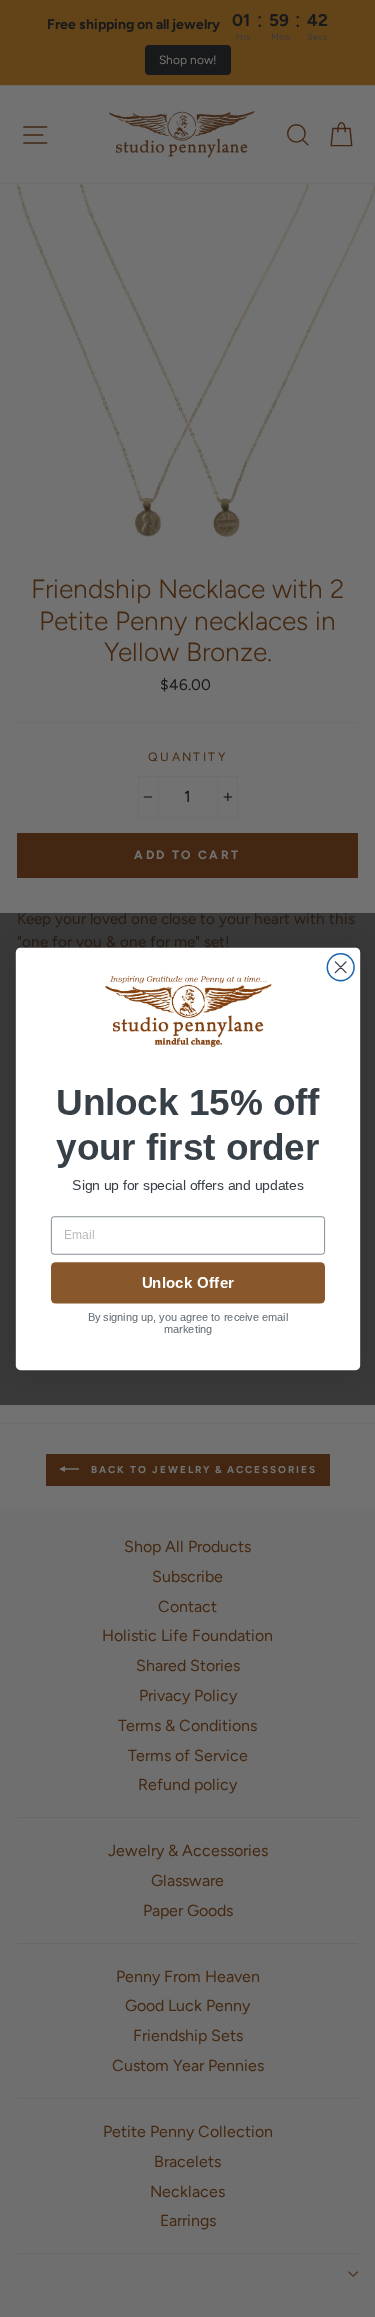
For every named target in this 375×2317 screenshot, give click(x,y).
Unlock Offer (187, 1282)
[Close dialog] (340, 967)
